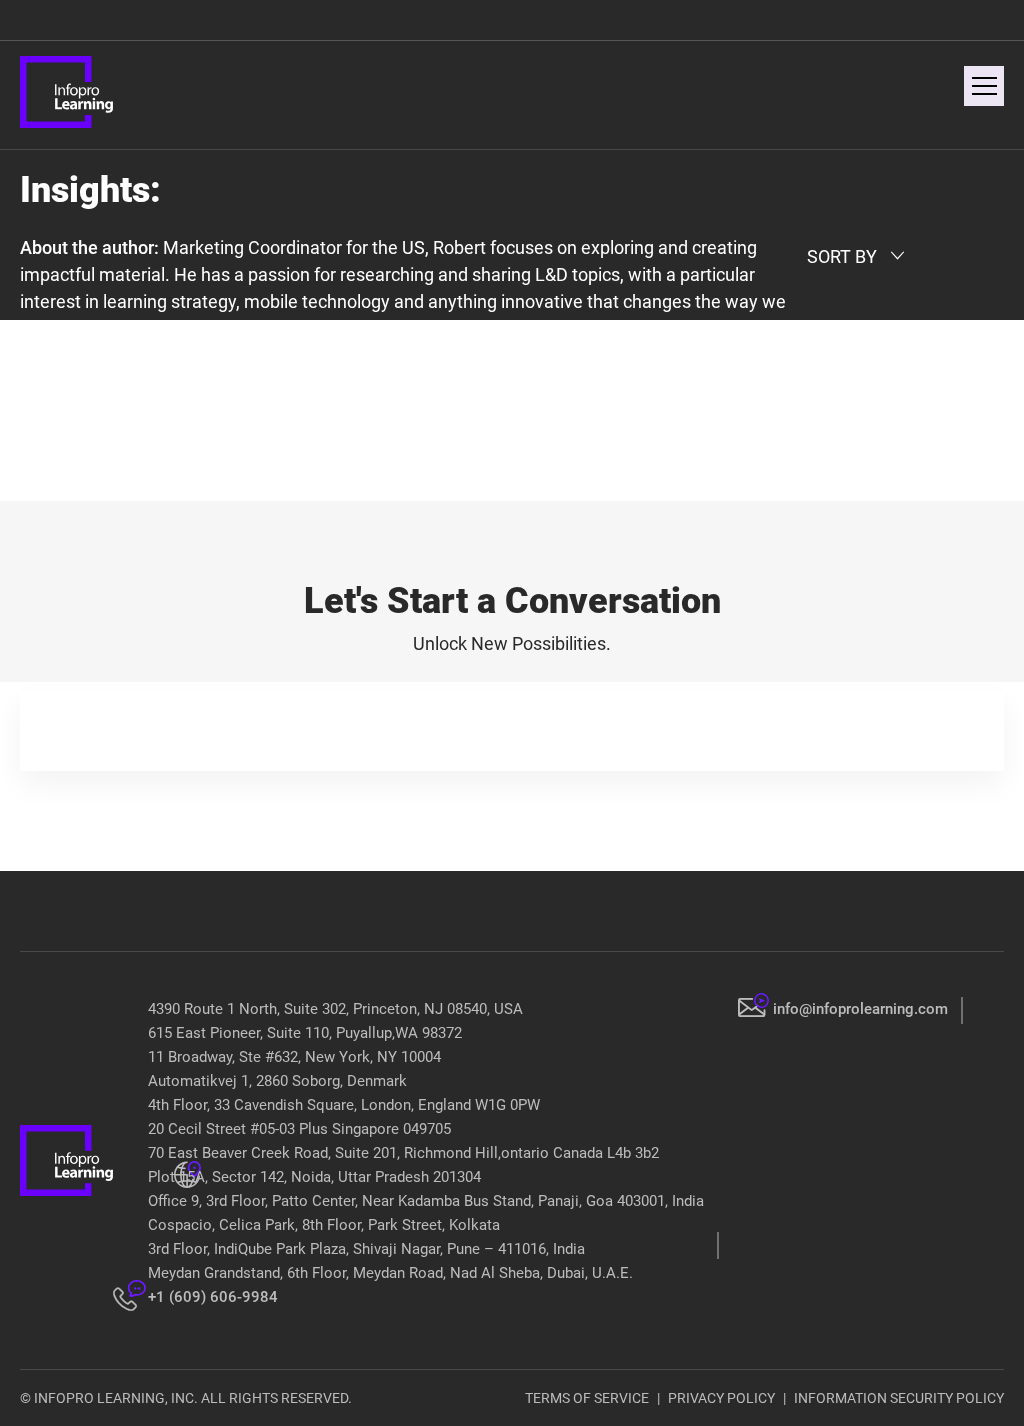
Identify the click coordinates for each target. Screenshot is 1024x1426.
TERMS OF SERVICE (587, 1398)
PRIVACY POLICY (721, 1398)
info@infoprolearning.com (860, 1009)
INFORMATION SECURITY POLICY (899, 1398)
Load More (512, 454)
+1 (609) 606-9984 (213, 1297)
